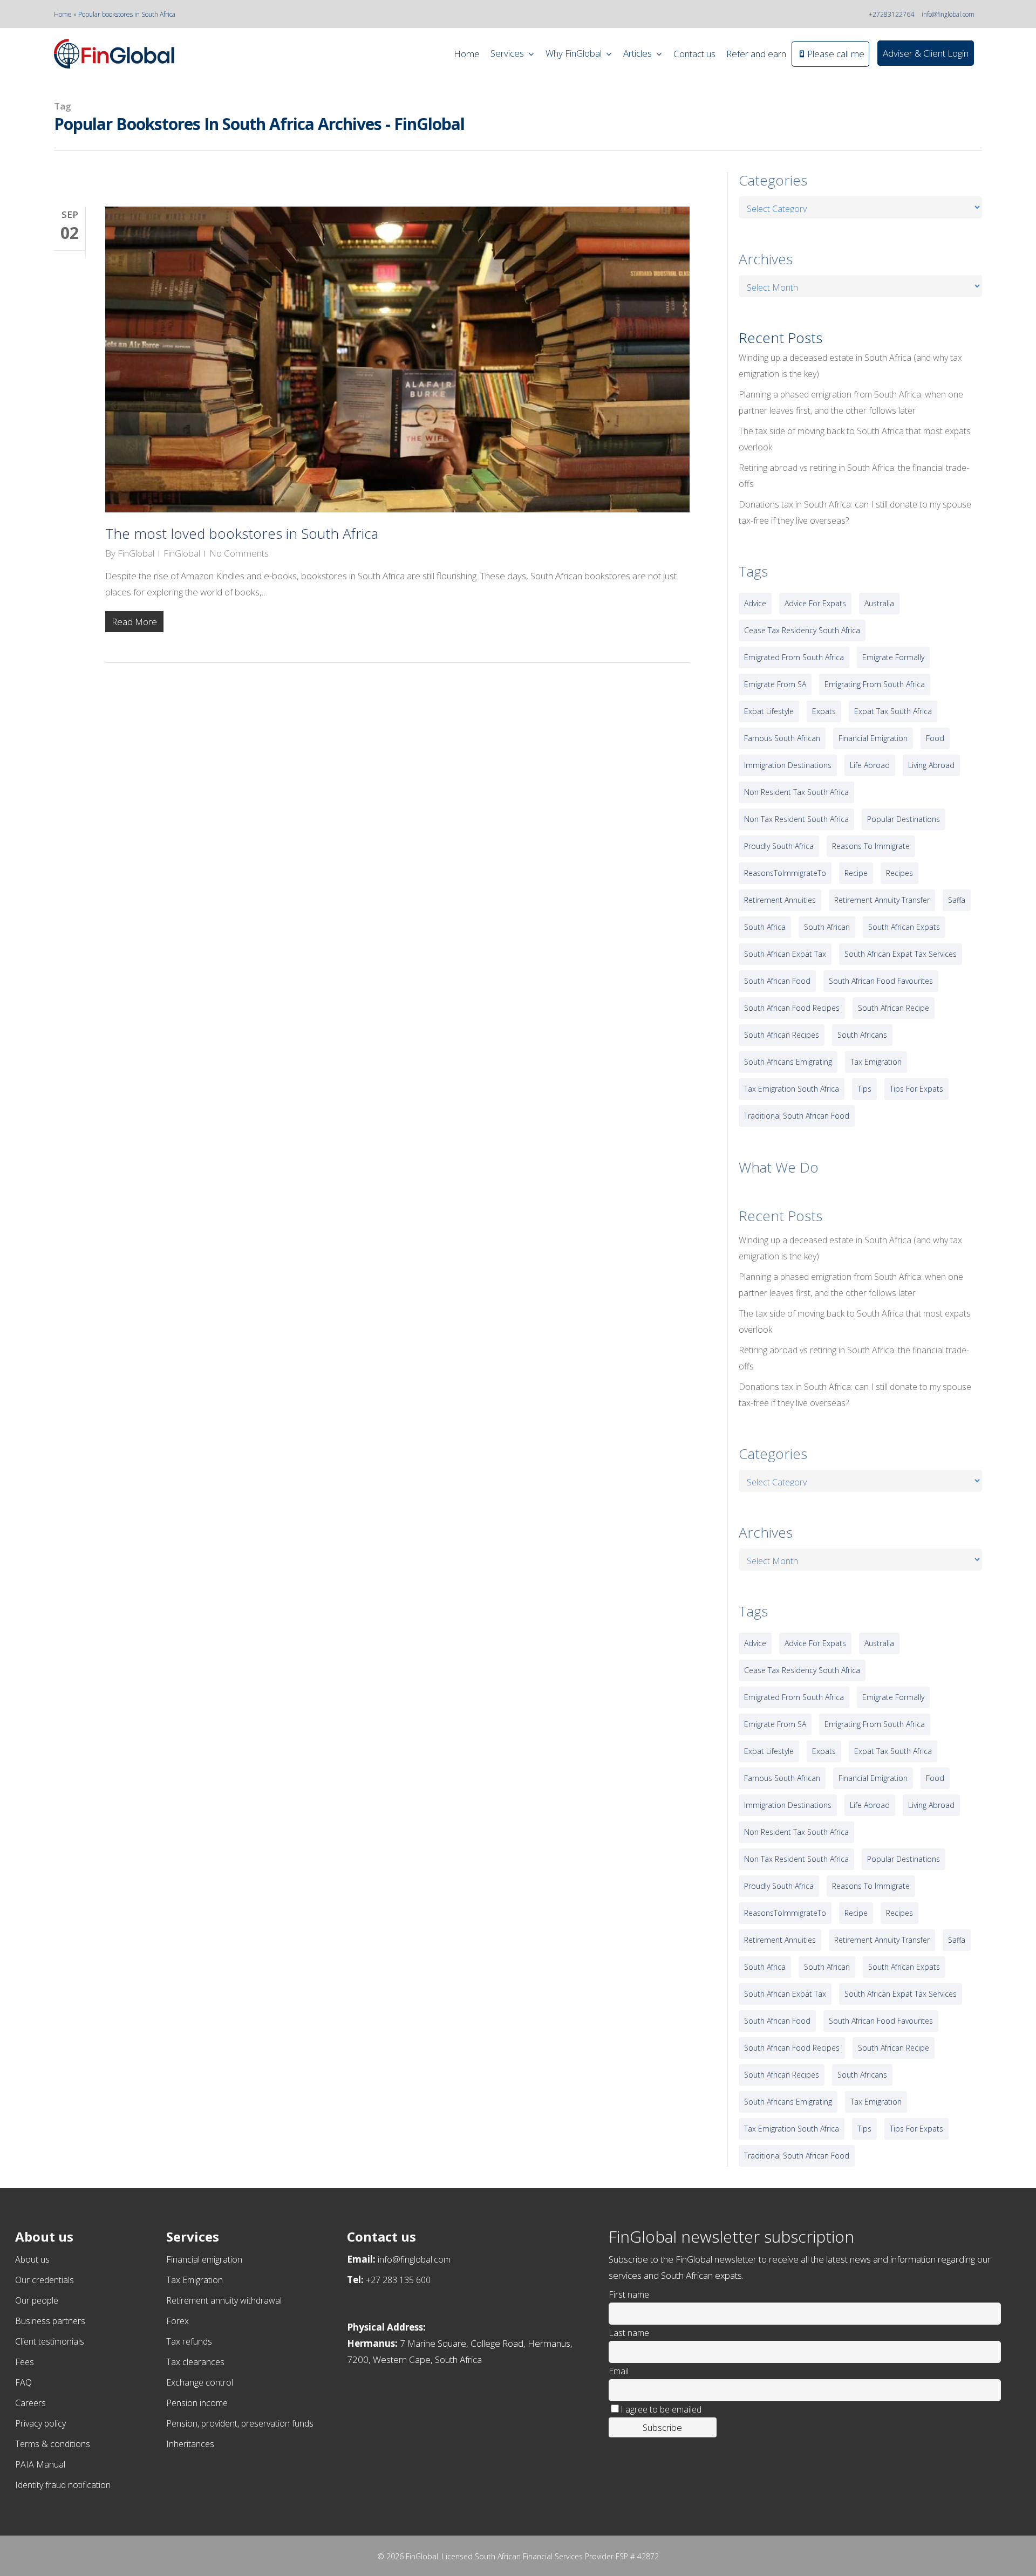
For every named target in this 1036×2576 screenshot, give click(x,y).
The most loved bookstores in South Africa (242, 533)
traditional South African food (797, 1116)
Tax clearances (195, 2362)
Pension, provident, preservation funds (240, 2423)
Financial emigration (204, 2259)
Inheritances (190, 2444)
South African (827, 927)
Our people (37, 2300)
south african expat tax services (901, 954)
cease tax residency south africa (802, 630)
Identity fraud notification (63, 2485)
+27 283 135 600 (398, 2280)
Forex (178, 2321)
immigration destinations (788, 765)
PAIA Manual (40, 2464)
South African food (777, 981)
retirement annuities (780, 900)
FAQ (23, 2382)
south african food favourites (881, 981)
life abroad (870, 765)
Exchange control (200, 2382)
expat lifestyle (769, 711)
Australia (879, 603)
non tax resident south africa (796, 819)
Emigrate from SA (775, 684)
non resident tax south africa (796, 792)
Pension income (197, 2403)
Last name (629, 2333)
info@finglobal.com (948, 14)
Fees (25, 2362)
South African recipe (894, 1008)
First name (629, 2294)
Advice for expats (815, 603)
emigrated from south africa (794, 657)
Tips (864, 1089)
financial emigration (873, 738)
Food (935, 738)
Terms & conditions (53, 2444)
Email (619, 2371)
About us (32, 2259)
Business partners (50, 2321)
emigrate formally (893, 657)
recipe (856, 873)
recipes (899, 873)
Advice (755, 603)
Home (63, 14)
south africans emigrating (788, 1062)
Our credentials (45, 2280)
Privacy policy (40, 2423)
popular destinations (904, 819)
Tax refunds (189, 2341)
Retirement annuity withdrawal (224, 2300)
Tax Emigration (195, 2280)
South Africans (862, 1035)
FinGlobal (136, 553)
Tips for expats (916, 1089)
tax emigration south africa (792, 1089)
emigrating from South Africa (875, 684)
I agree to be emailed (661, 2409)
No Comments (239, 553)
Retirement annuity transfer (882, 900)
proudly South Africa (779, 846)
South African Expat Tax (785, 954)
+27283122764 (891, 14)
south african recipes (782, 1035)
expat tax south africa (893, 711)
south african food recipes (792, 1008)
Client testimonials (50, 2341)
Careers (30, 2403)
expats (824, 711)
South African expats (904, 927)
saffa (957, 900)
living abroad (931, 765)
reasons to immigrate (871, 846)
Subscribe (662, 2427)
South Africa (765, 927)
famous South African (782, 738)
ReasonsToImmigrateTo (785, 873)
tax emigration (876, 1062)
